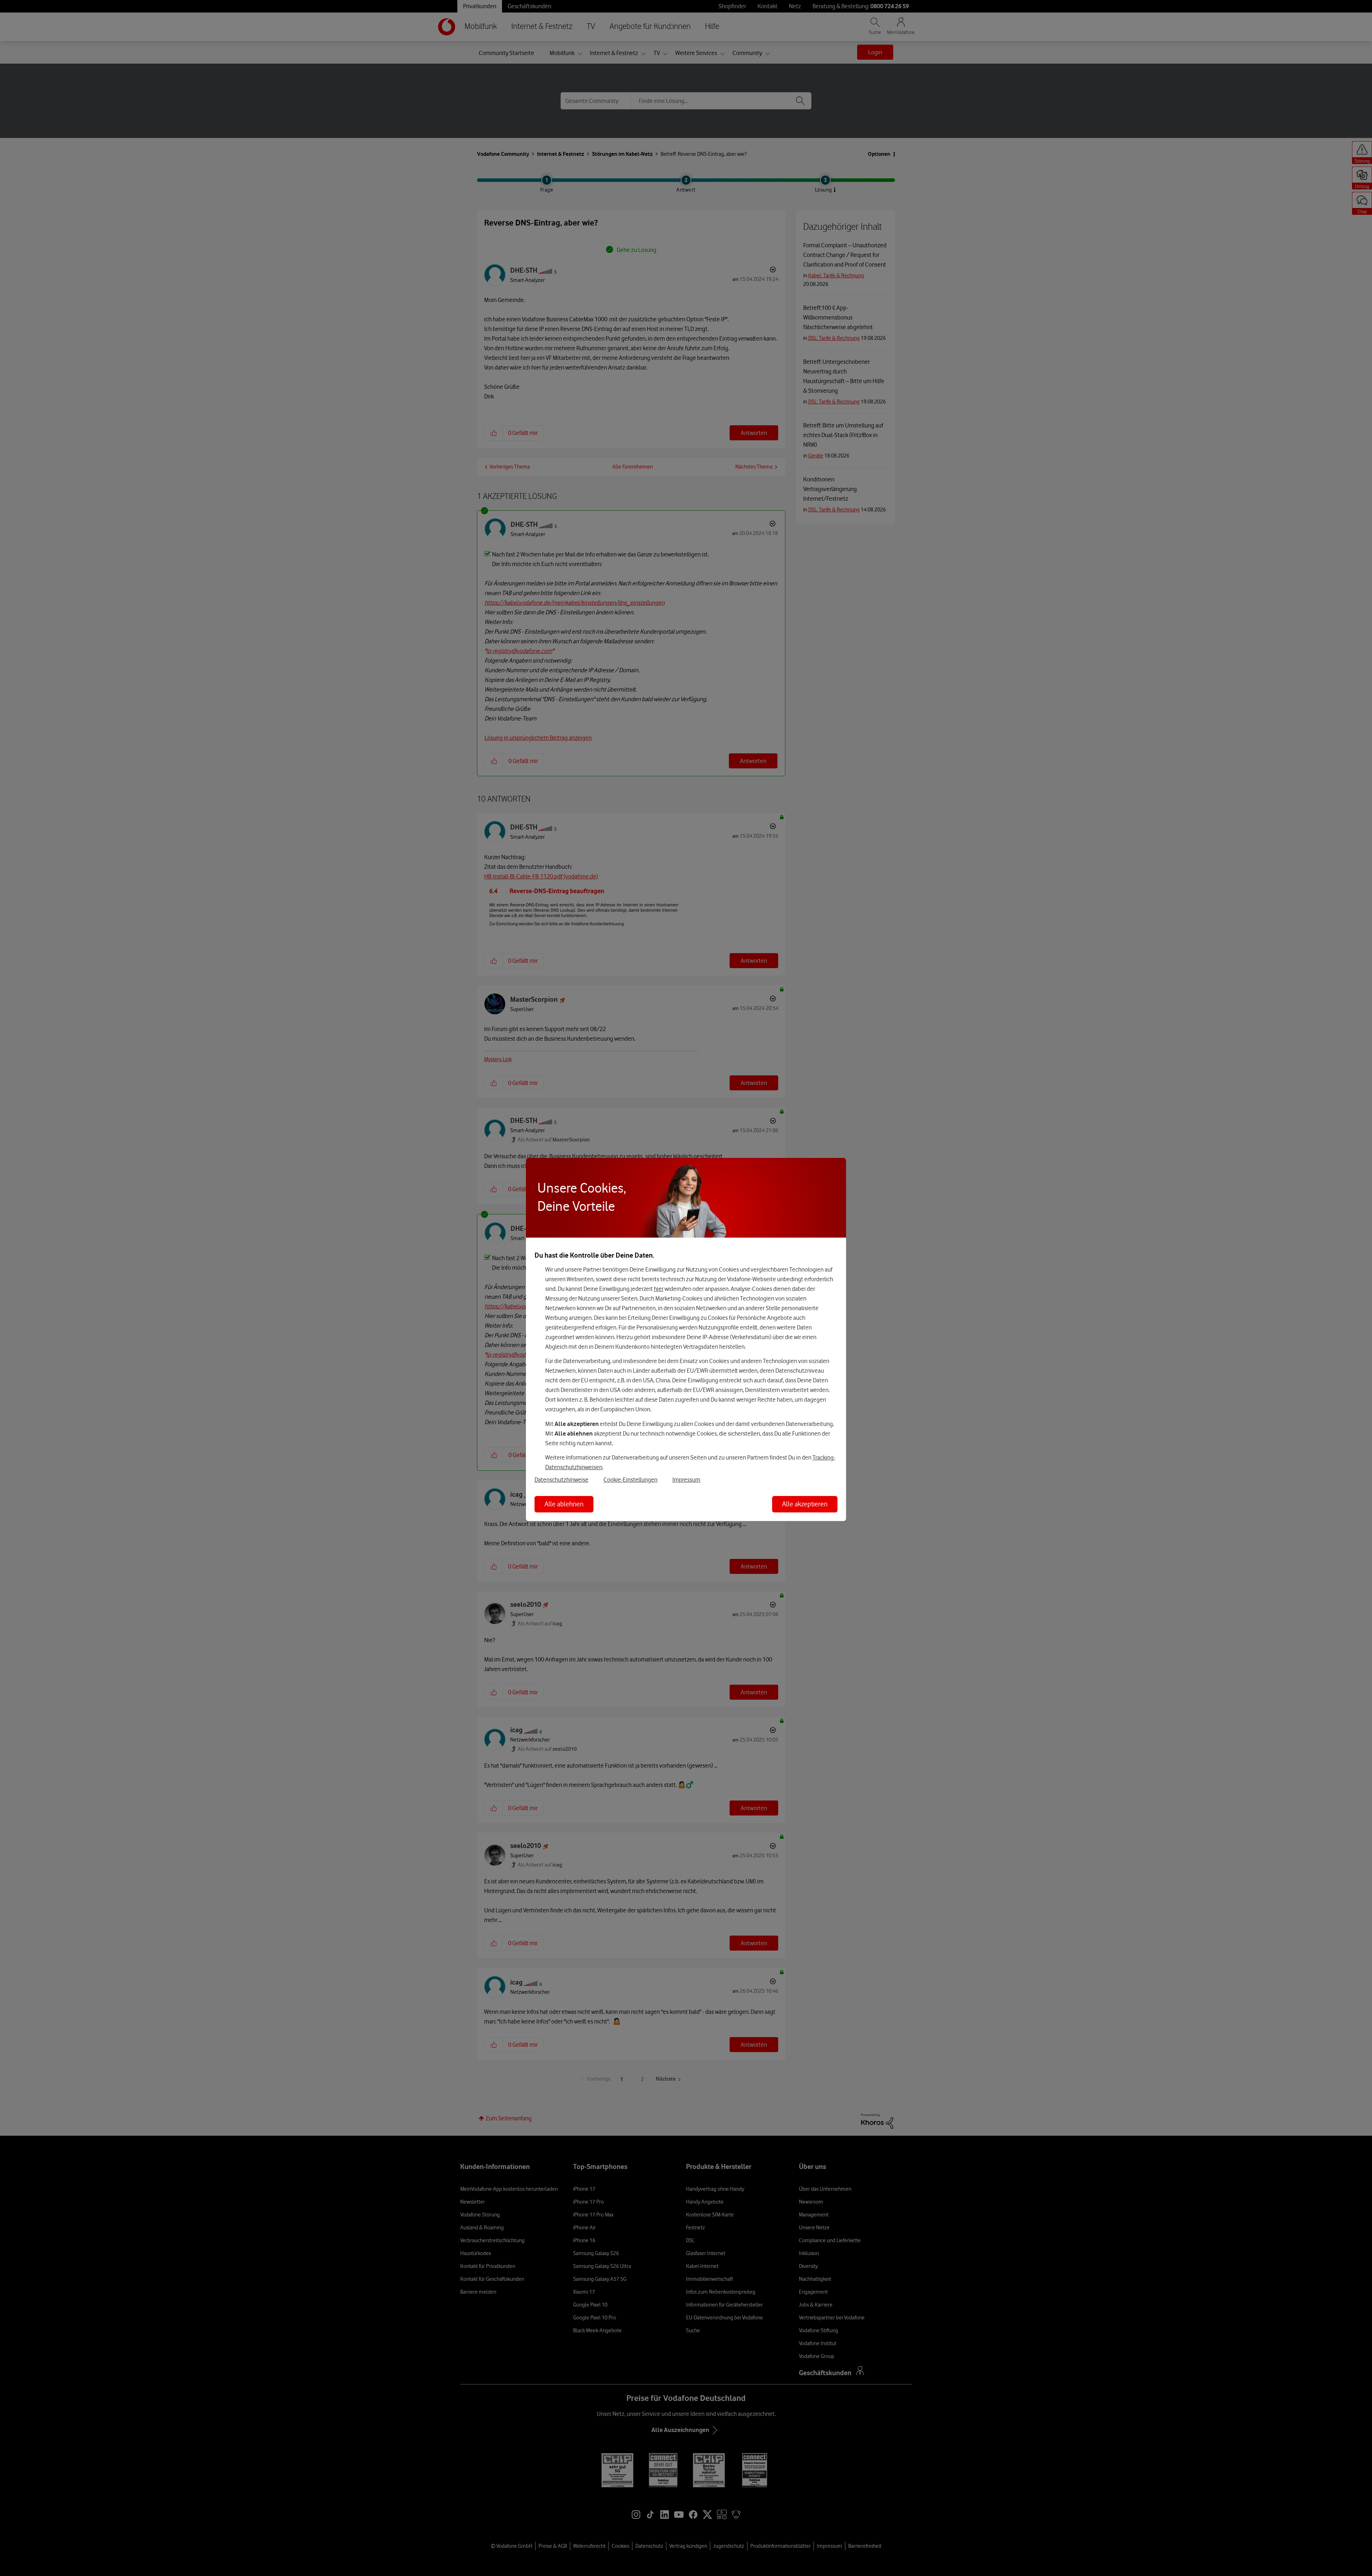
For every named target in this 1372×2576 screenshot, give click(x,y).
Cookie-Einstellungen (630, 1480)
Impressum (686, 1480)
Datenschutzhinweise (561, 1480)
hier (659, 1289)
